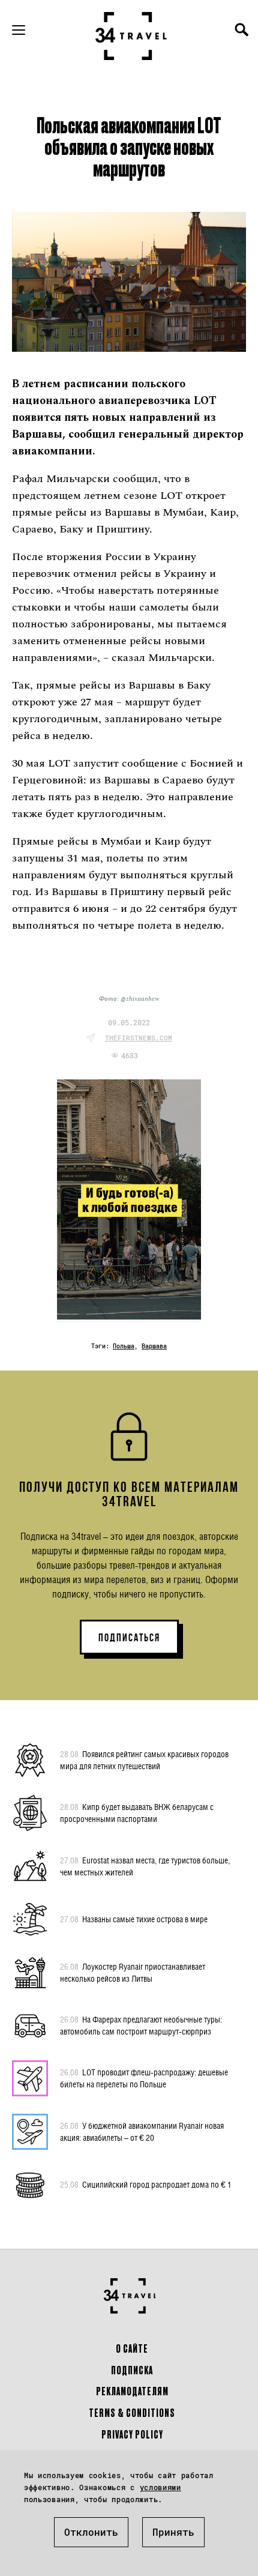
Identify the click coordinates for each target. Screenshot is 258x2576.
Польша (124, 1346)
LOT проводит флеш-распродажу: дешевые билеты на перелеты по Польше (144, 2078)
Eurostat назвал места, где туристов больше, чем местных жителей (145, 1866)
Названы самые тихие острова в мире (134, 1919)
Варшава (154, 1346)
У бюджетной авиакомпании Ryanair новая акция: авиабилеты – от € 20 (142, 2131)
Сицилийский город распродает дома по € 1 (146, 2184)
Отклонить (91, 2532)
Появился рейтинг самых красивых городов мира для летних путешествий (144, 1760)
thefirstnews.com (139, 1038)
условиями (160, 2487)
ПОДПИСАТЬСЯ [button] (129, 1638)
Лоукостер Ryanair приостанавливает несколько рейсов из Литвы (133, 1972)
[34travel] (131, 36)
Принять (173, 2532)
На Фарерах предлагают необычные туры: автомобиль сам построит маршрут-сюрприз (141, 2025)
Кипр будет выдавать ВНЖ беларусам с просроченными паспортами (137, 1813)
